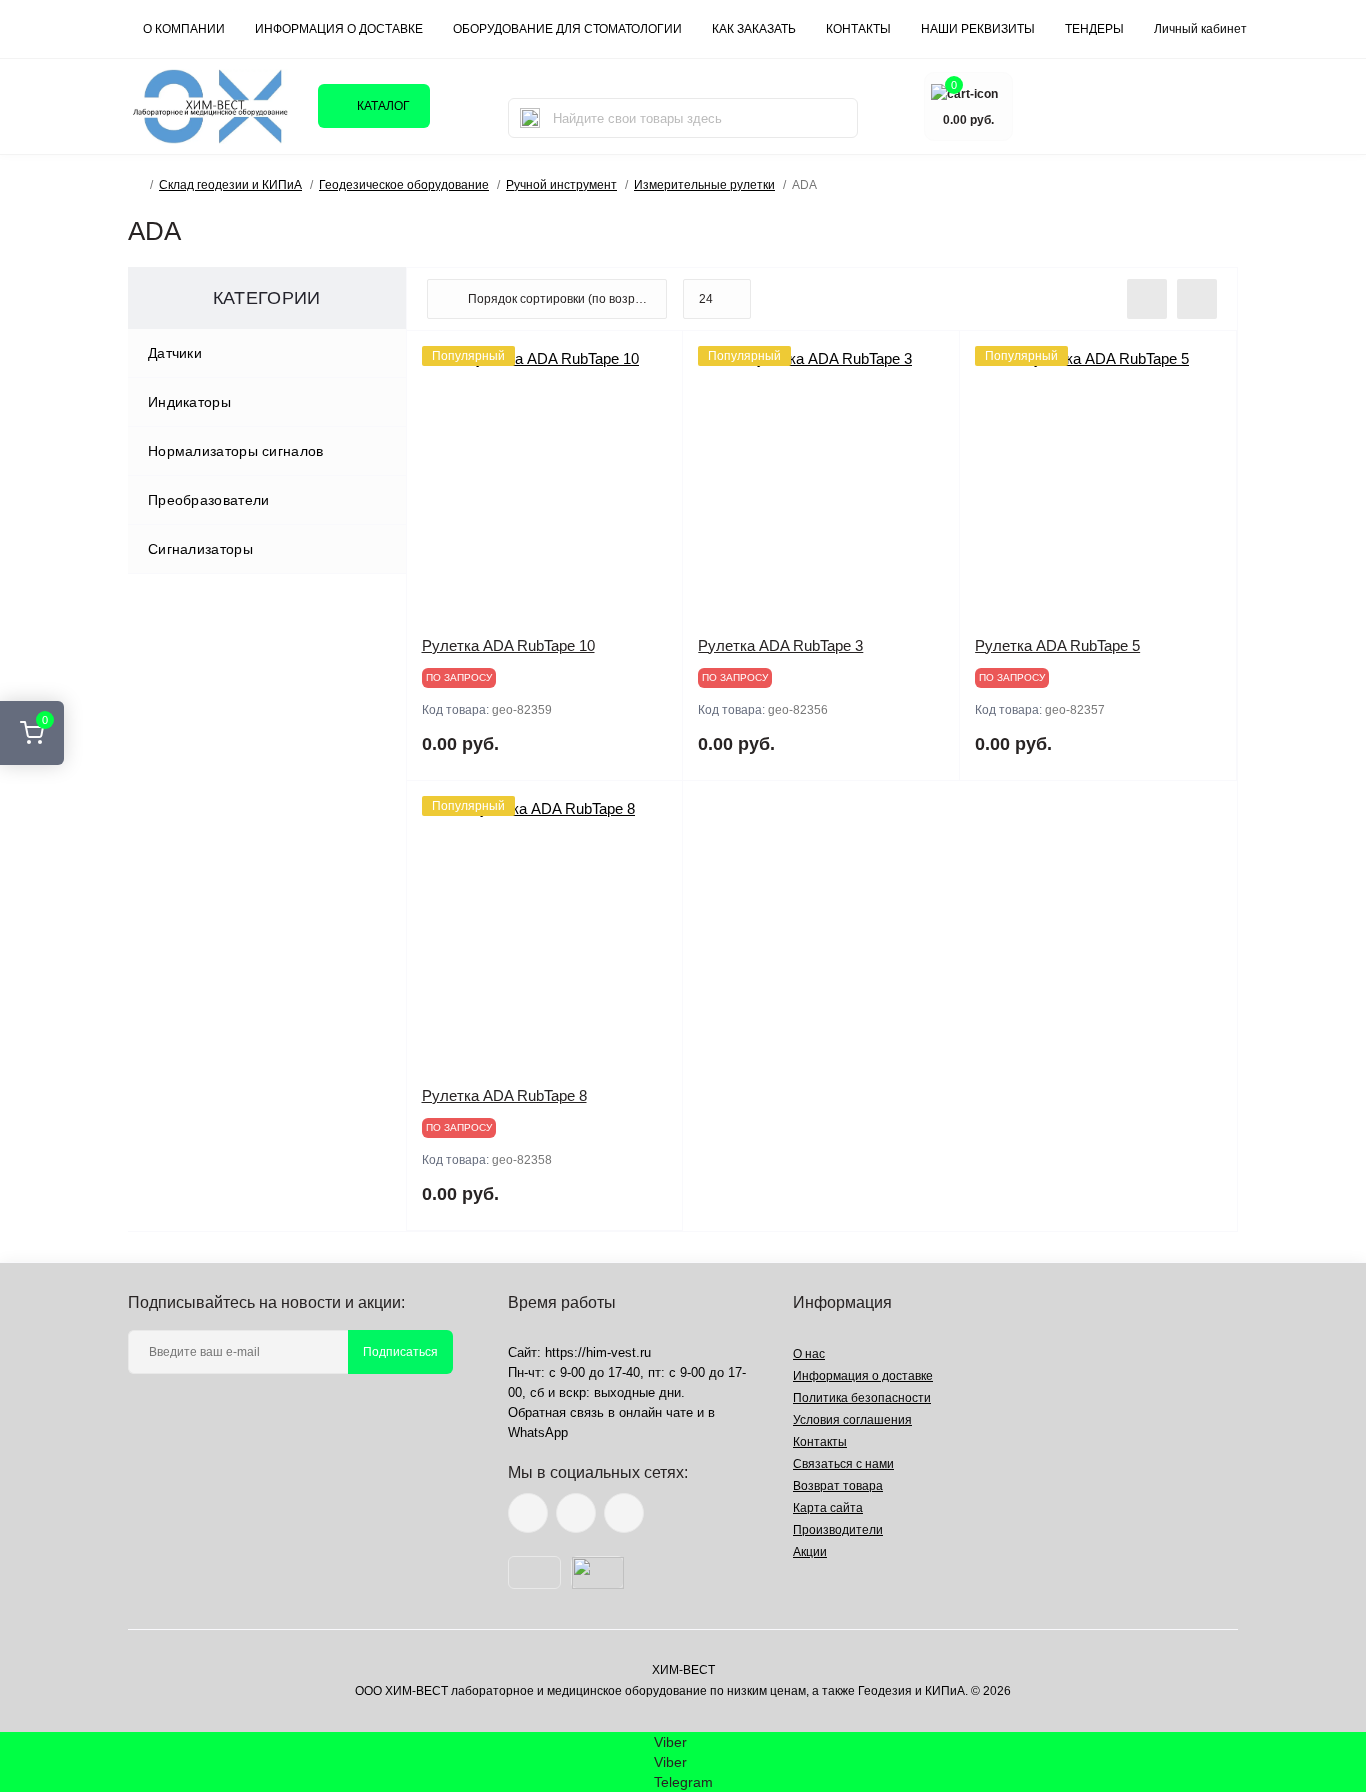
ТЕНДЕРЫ (1094, 29)
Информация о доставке (339, 29)
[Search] (530, 118)
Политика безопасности (862, 1398)
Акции (810, 1552)
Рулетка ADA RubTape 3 (780, 645)
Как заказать (754, 29)
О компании (184, 29)
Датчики (175, 353)
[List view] (1147, 299)
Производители (838, 1530)
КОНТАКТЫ (858, 29)
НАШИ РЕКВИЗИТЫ (978, 29)
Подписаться (400, 1352)
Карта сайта (828, 1508)
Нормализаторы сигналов (236, 451)
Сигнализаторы (200, 549)
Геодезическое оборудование (404, 185)
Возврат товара (838, 1486)
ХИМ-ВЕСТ (683, 1670)
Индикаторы (189, 402)
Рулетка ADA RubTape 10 (508, 645)
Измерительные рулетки (704, 185)
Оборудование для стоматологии (567, 29)
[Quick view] (653, 361)
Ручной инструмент (561, 185)
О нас (809, 1354)
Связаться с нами (843, 1464)
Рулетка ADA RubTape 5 (1057, 645)
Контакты (820, 1442)
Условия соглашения (852, 1420)
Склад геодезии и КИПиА (230, 185)
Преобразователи (209, 500)
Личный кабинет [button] (1200, 29)
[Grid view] (1197, 299)
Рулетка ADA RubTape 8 (504, 1095)
